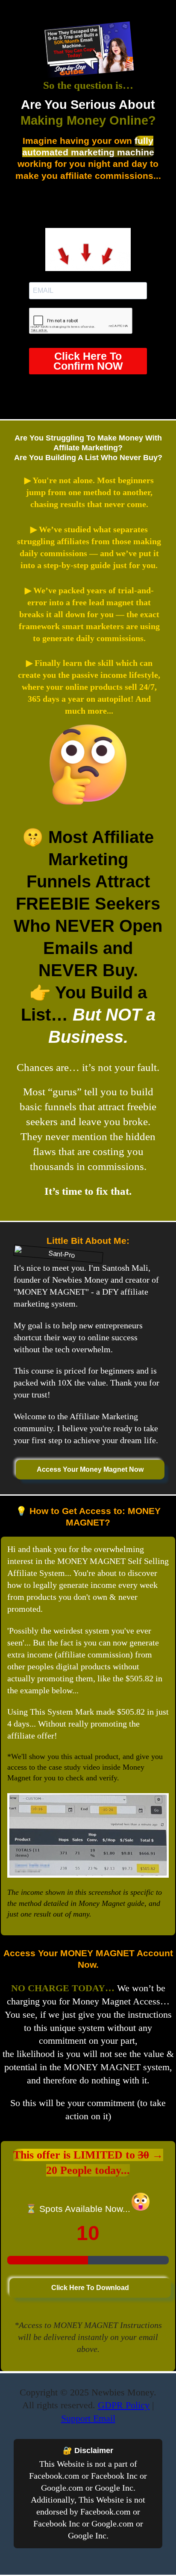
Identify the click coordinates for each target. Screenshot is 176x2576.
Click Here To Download (90, 2288)
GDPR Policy (124, 2405)
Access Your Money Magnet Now (90, 1469)
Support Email (88, 2418)
